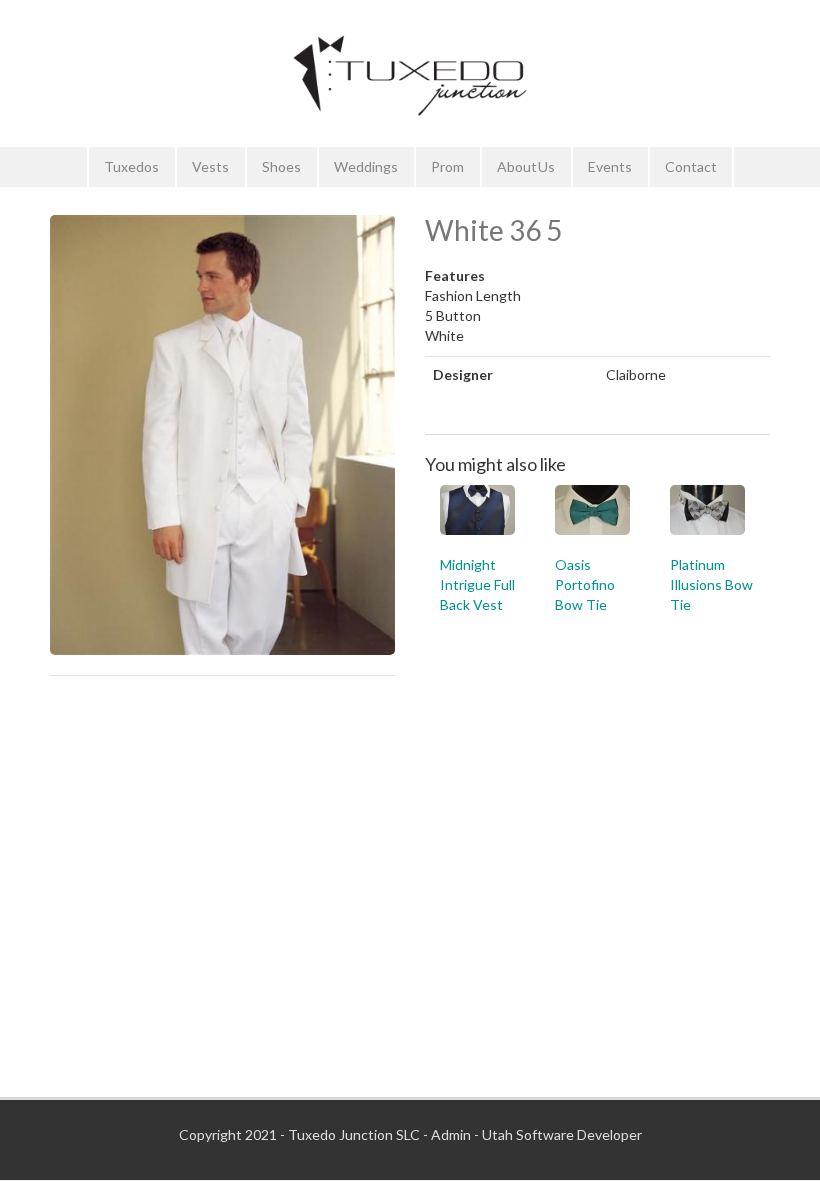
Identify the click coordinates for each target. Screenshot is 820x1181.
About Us (526, 166)
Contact (691, 166)
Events (610, 166)
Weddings (366, 166)
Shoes (281, 166)
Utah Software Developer (562, 1134)
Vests (210, 166)
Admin (451, 1134)
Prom (447, 166)
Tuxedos (131, 166)
